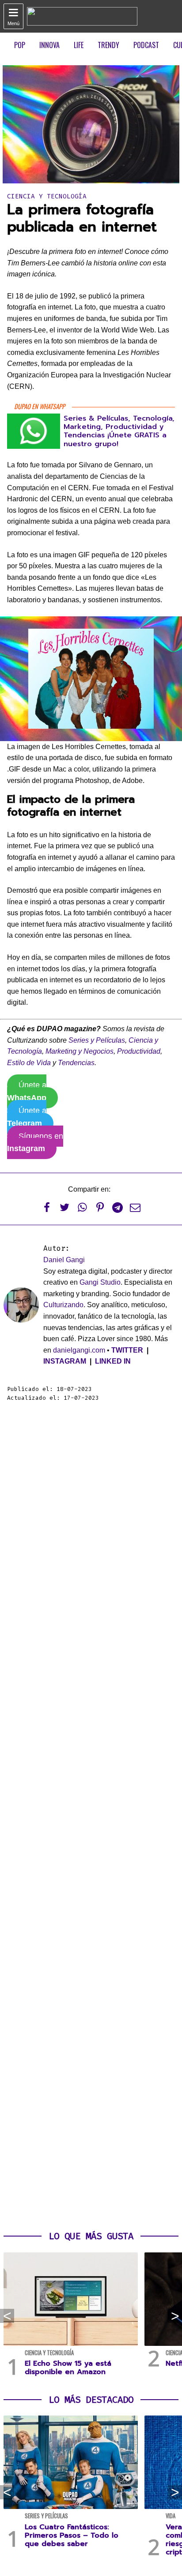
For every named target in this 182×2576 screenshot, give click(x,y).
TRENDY (108, 45)
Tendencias (76, 1063)
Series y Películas (97, 1040)
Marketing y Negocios (80, 1051)
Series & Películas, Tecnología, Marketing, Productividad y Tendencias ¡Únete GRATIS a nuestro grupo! (119, 431)
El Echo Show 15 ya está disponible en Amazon (68, 2368)
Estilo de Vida (29, 1063)
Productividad (139, 1051)
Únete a (27, 1091)
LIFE (79, 45)
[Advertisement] (91, 1817)
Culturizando (63, 1305)
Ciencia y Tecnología (47, 196)
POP (20, 45)
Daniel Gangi (64, 1260)
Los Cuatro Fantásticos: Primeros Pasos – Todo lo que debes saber (72, 2535)
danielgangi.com (79, 1350)
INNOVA (49, 45)
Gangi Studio (100, 1282)
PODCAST (146, 45)
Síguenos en (35, 1143)
